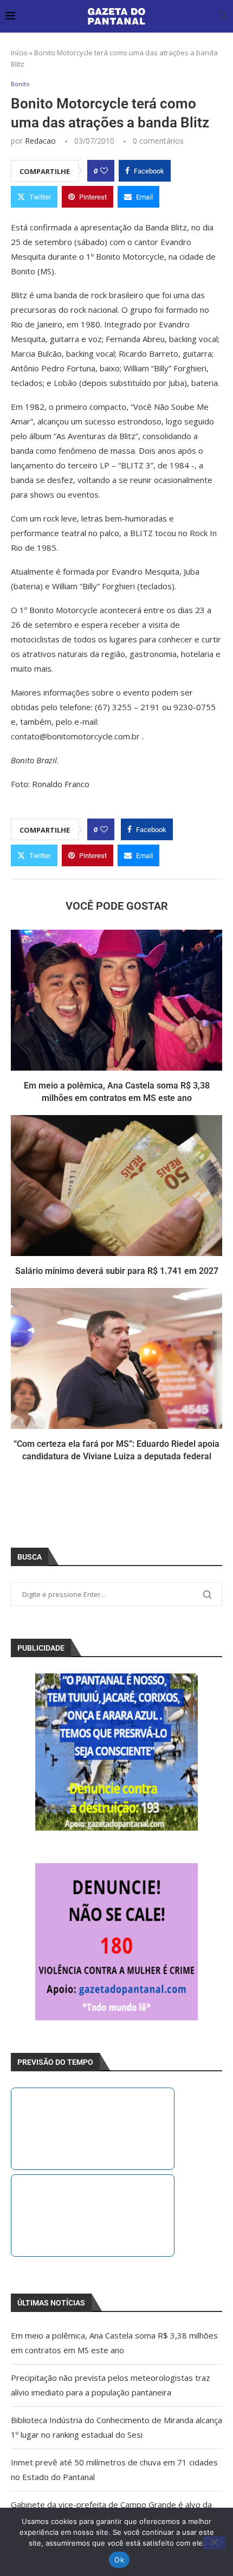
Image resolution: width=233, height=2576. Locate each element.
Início (19, 53)
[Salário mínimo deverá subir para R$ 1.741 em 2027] (116, 1186)
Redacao (40, 141)
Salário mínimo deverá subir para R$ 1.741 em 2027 (117, 1271)
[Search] (222, 17)
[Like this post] (104, 171)
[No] (214, 2543)
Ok (119, 2560)
